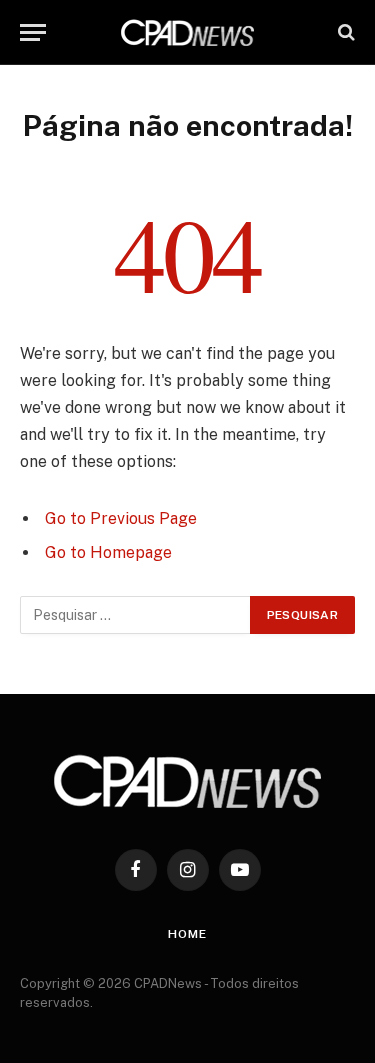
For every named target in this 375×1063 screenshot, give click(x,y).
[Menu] (33, 32)
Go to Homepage (108, 552)
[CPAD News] (188, 32)
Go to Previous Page (121, 518)
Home (187, 934)
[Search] (344, 32)
